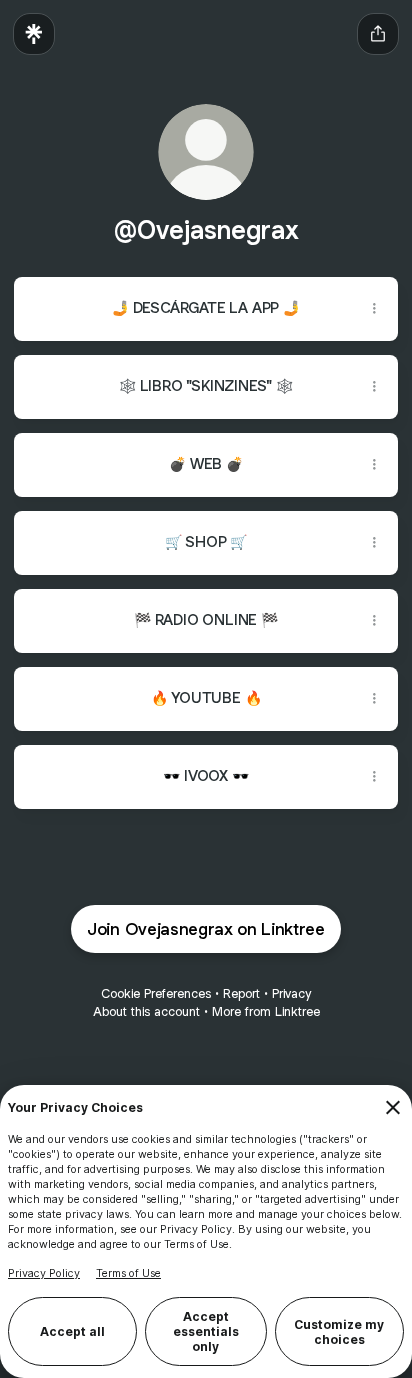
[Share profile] (378, 34)
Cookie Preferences (156, 993)
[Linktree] (34, 34)
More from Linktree (266, 1011)
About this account (146, 1011)
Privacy (291, 993)
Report (241, 993)
